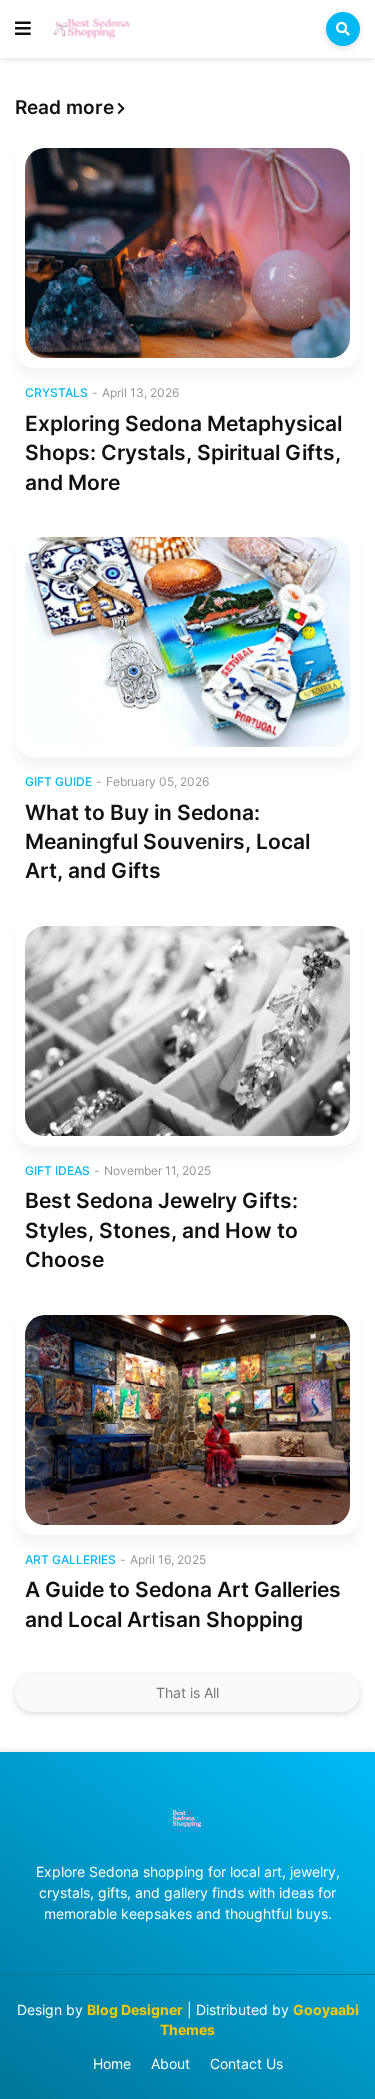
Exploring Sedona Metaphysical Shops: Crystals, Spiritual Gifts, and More (183, 453)
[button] (23, 29)
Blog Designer (135, 2009)
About (170, 2063)
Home (112, 2063)
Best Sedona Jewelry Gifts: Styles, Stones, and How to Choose (161, 1230)
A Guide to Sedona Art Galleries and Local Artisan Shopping (183, 1604)
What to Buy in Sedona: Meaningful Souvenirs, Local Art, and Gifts (167, 842)
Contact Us (246, 2063)
